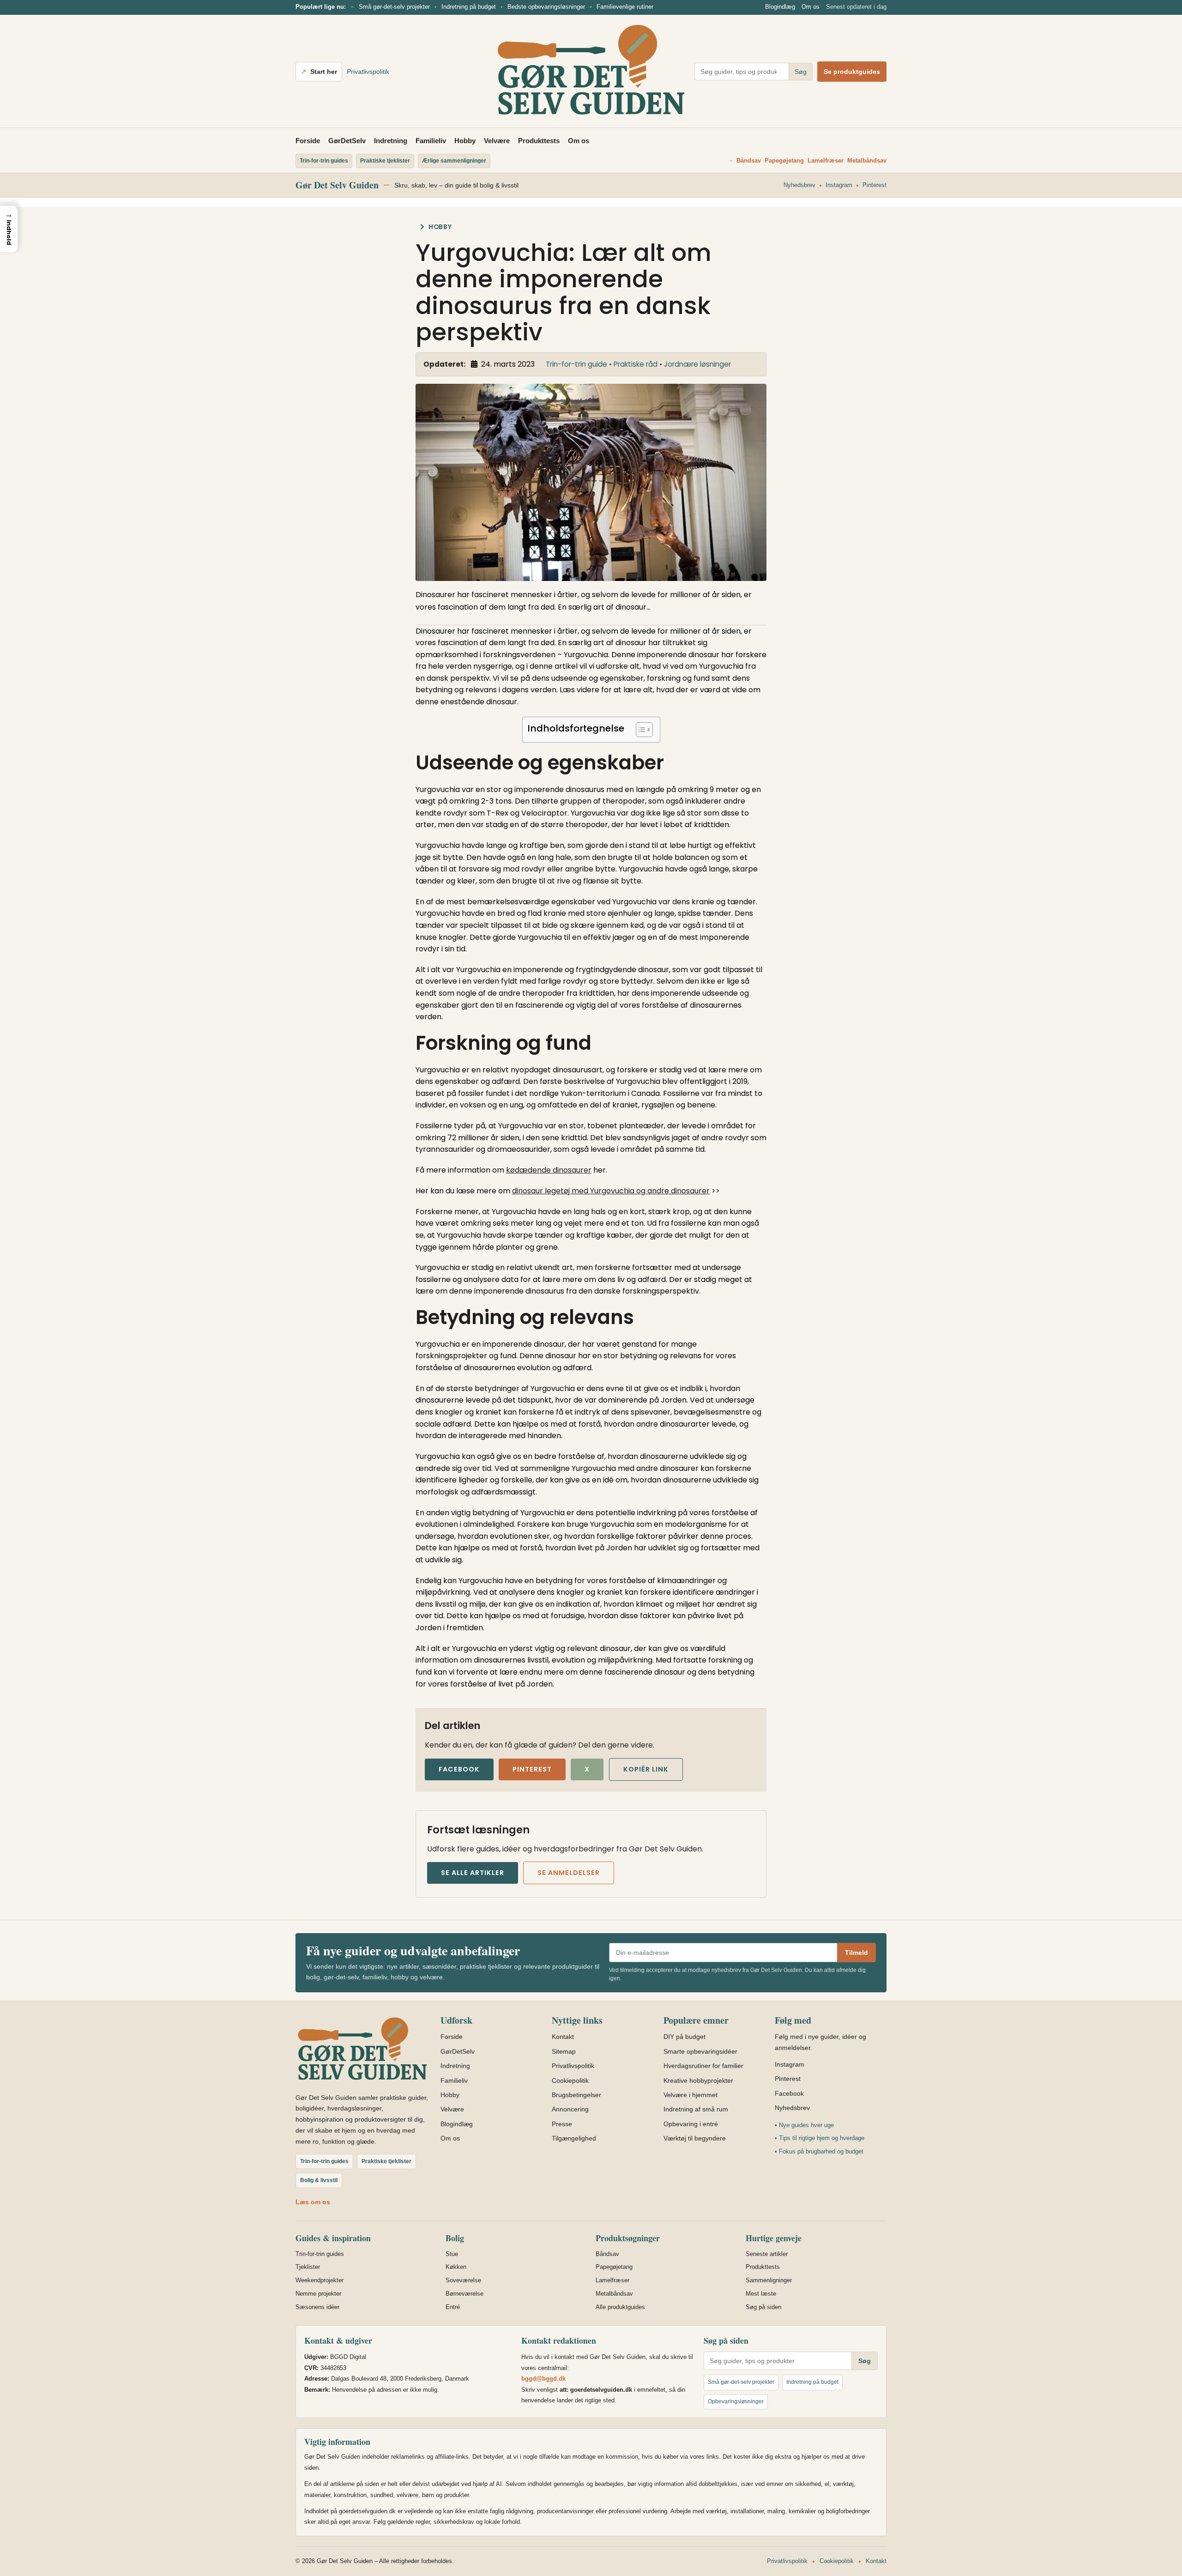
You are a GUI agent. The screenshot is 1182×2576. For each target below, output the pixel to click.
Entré (453, 2307)
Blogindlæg (780, 7)
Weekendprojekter (320, 2280)
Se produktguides (852, 72)
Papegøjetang (784, 160)
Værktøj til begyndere (695, 2138)
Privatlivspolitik (368, 72)
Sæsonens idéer (317, 2307)
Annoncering (570, 2109)
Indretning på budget (469, 7)
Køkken (456, 2267)
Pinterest (874, 185)
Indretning (391, 141)
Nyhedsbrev (799, 185)
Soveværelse (463, 2280)
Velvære (497, 141)
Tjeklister (308, 2267)
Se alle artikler (473, 1873)
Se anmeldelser (569, 1873)
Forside (308, 141)
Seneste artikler (767, 2254)
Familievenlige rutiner (625, 7)
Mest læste (761, 2294)
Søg (801, 72)
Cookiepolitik (570, 2080)
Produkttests (539, 141)
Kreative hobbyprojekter (698, 2080)
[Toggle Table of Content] (640, 730)
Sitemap (564, 2051)
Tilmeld (856, 1953)
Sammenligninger (769, 2280)
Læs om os (313, 2202)
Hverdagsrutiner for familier (703, 2066)
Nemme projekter (318, 2294)
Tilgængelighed (574, 2138)
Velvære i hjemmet (691, 2095)
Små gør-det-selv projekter (394, 7)
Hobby (465, 141)
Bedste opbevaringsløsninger (546, 7)
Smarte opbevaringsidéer (700, 2051)
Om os (811, 7)
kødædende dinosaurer (549, 1170)
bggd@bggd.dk (543, 2379)
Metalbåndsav (867, 160)
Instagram (839, 185)
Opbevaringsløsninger (736, 2401)
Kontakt (563, 2037)
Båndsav (749, 160)
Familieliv (431, 141)
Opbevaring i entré (691, 2124)
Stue (452, 2254)
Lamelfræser (826, 160)
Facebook (459, 1769)
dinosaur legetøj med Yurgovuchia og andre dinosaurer (611, 1191)
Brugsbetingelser (576, 2095)
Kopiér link (646, 1769)
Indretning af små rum (696, 2109)
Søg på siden (763, 2307)
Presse (562, 2124)
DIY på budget (684, 2037)
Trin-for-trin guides (320, 2254)
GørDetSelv (347, 141)
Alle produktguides (620, 2307)
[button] (9, 229)
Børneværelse (464, 2294)
